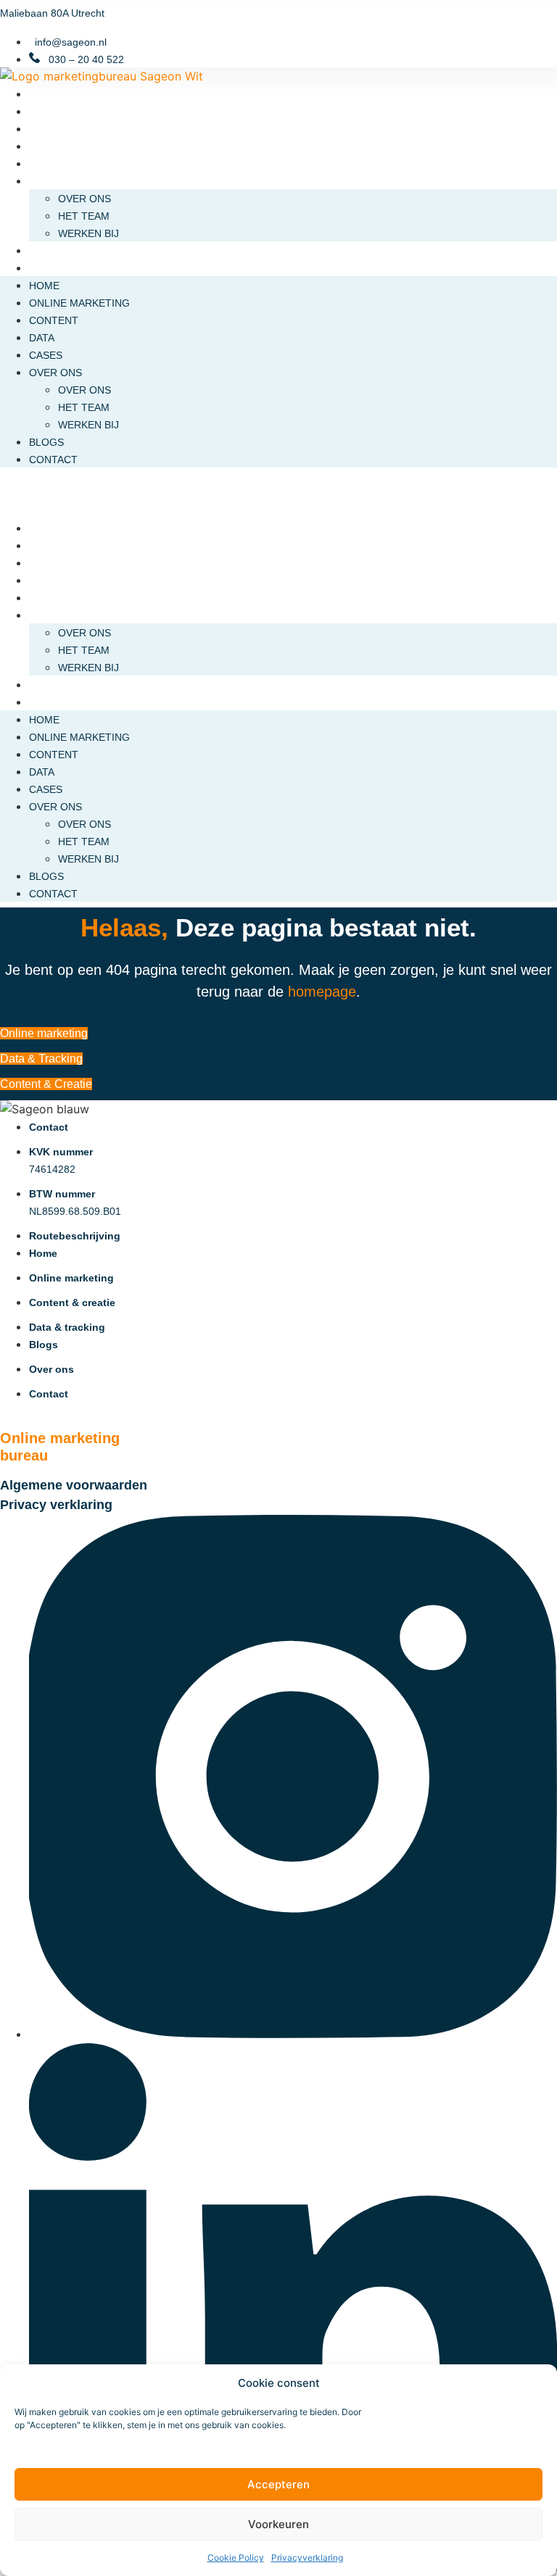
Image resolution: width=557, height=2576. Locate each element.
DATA (42, 146)
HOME (44, 94)
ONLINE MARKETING (79, 112)
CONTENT (54, 129)
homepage (322, 992)
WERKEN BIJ (88, 233)
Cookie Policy (236, 2558)
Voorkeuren (278, 2524)
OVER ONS (55, 181)
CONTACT (53, 268)
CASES (46, 164)
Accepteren (278, 2484)
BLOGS (46, 251)
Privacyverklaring (307, 2558)
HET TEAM (84, 216)
